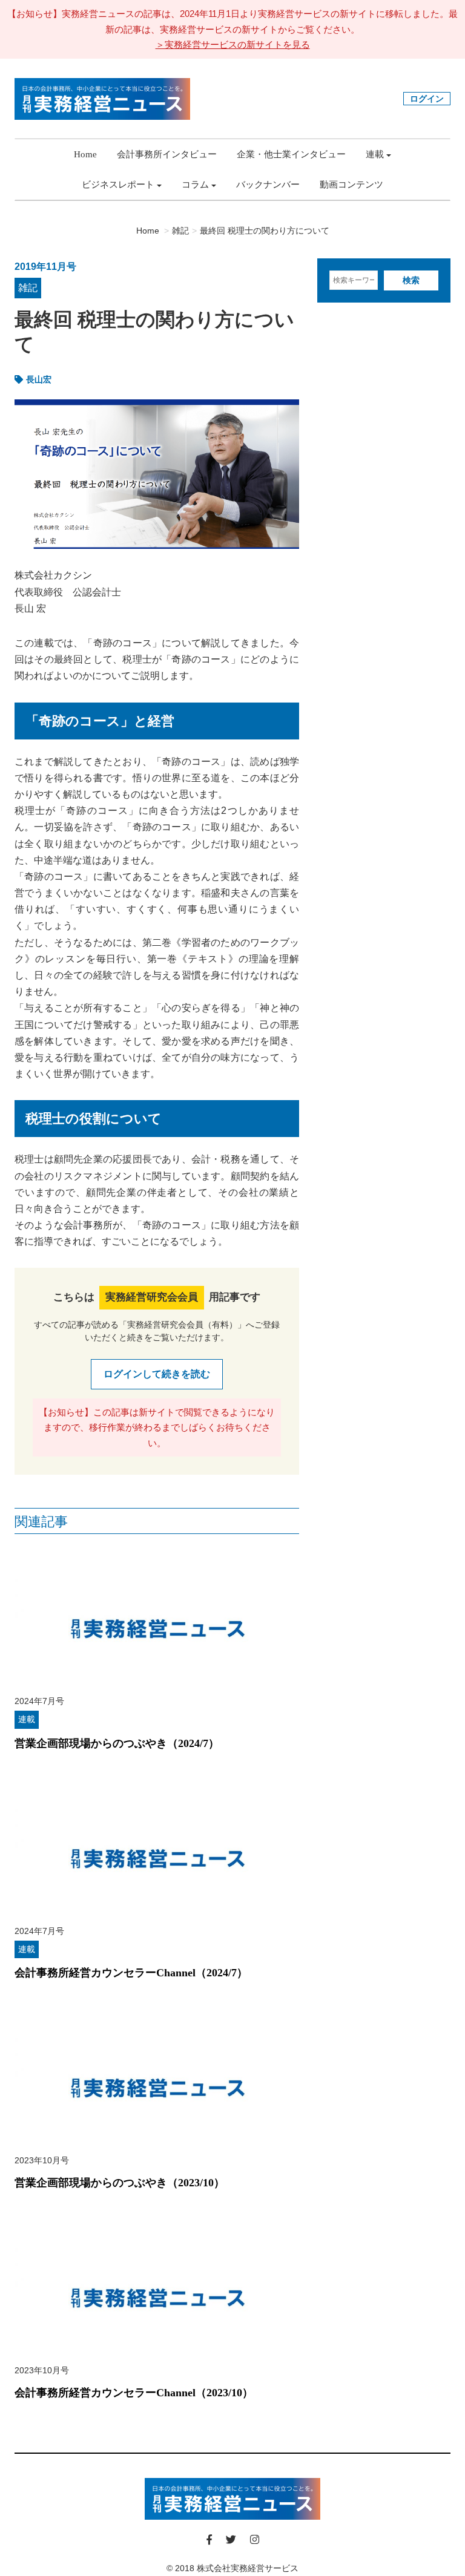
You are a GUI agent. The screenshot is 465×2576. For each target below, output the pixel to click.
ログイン (427, 99)
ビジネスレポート (118, 185)
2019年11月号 (45, 267)
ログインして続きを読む (157, 1374)
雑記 (28, 288)
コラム (195, 185)
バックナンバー (268, 185)
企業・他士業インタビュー (291, 154)
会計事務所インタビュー (167, 154)
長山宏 (39, 379)
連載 (375, 154)
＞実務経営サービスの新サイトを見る (233, 44)
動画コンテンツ (351, 185)
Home (85, 154)
